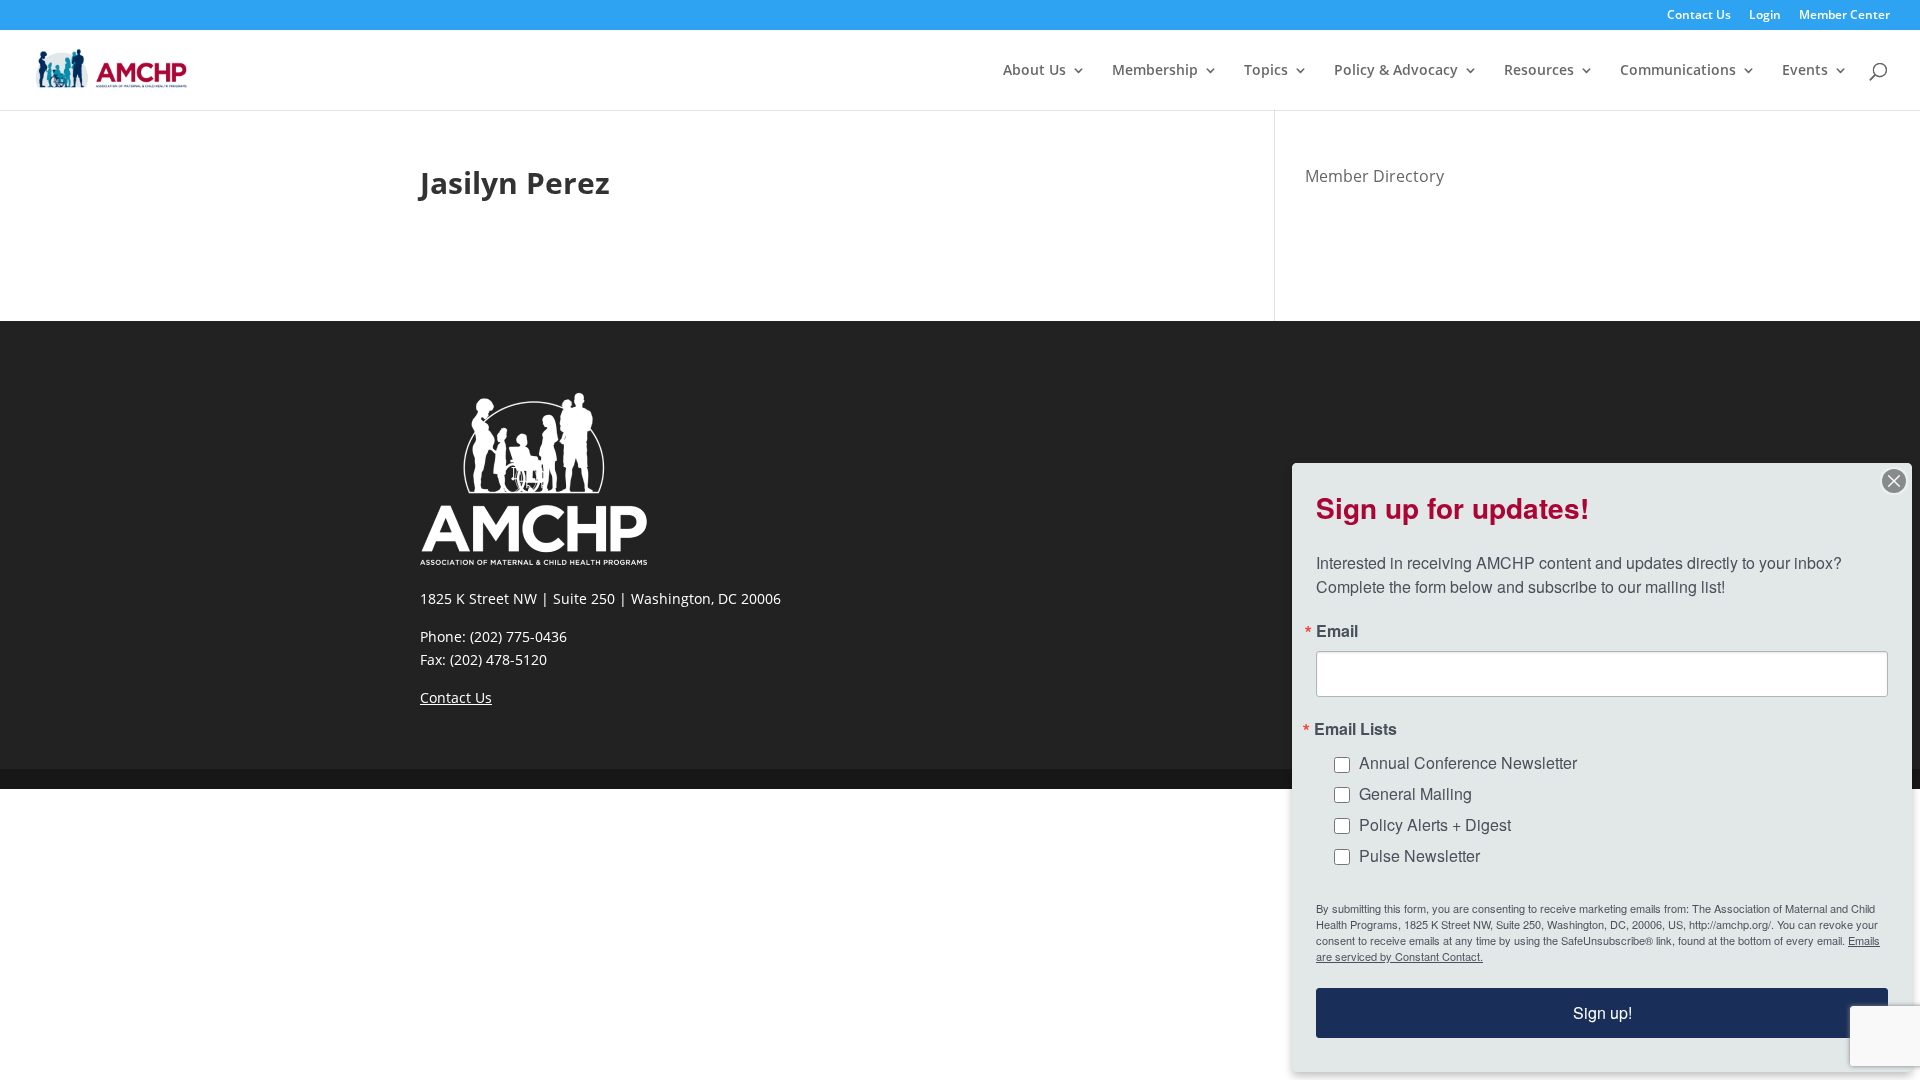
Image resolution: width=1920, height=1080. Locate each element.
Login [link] (1765, 16)
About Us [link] (1034, 71)
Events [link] (1805, 71)
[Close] (1894, 481)
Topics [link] (1266, 71)
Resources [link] (1539, 71)
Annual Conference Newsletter (1468, 762)
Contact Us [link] (1699, 16)
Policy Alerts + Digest (1435, 824)
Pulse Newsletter (1419, 855)
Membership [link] (1155, 71)
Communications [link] (1678, 71)
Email (1337, 631)
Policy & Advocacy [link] (1396, 71)
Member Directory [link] (1374, 176)
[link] (111, 68)
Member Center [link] (1844, 16)
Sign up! (1602, 1012)
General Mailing (1415, 793)
